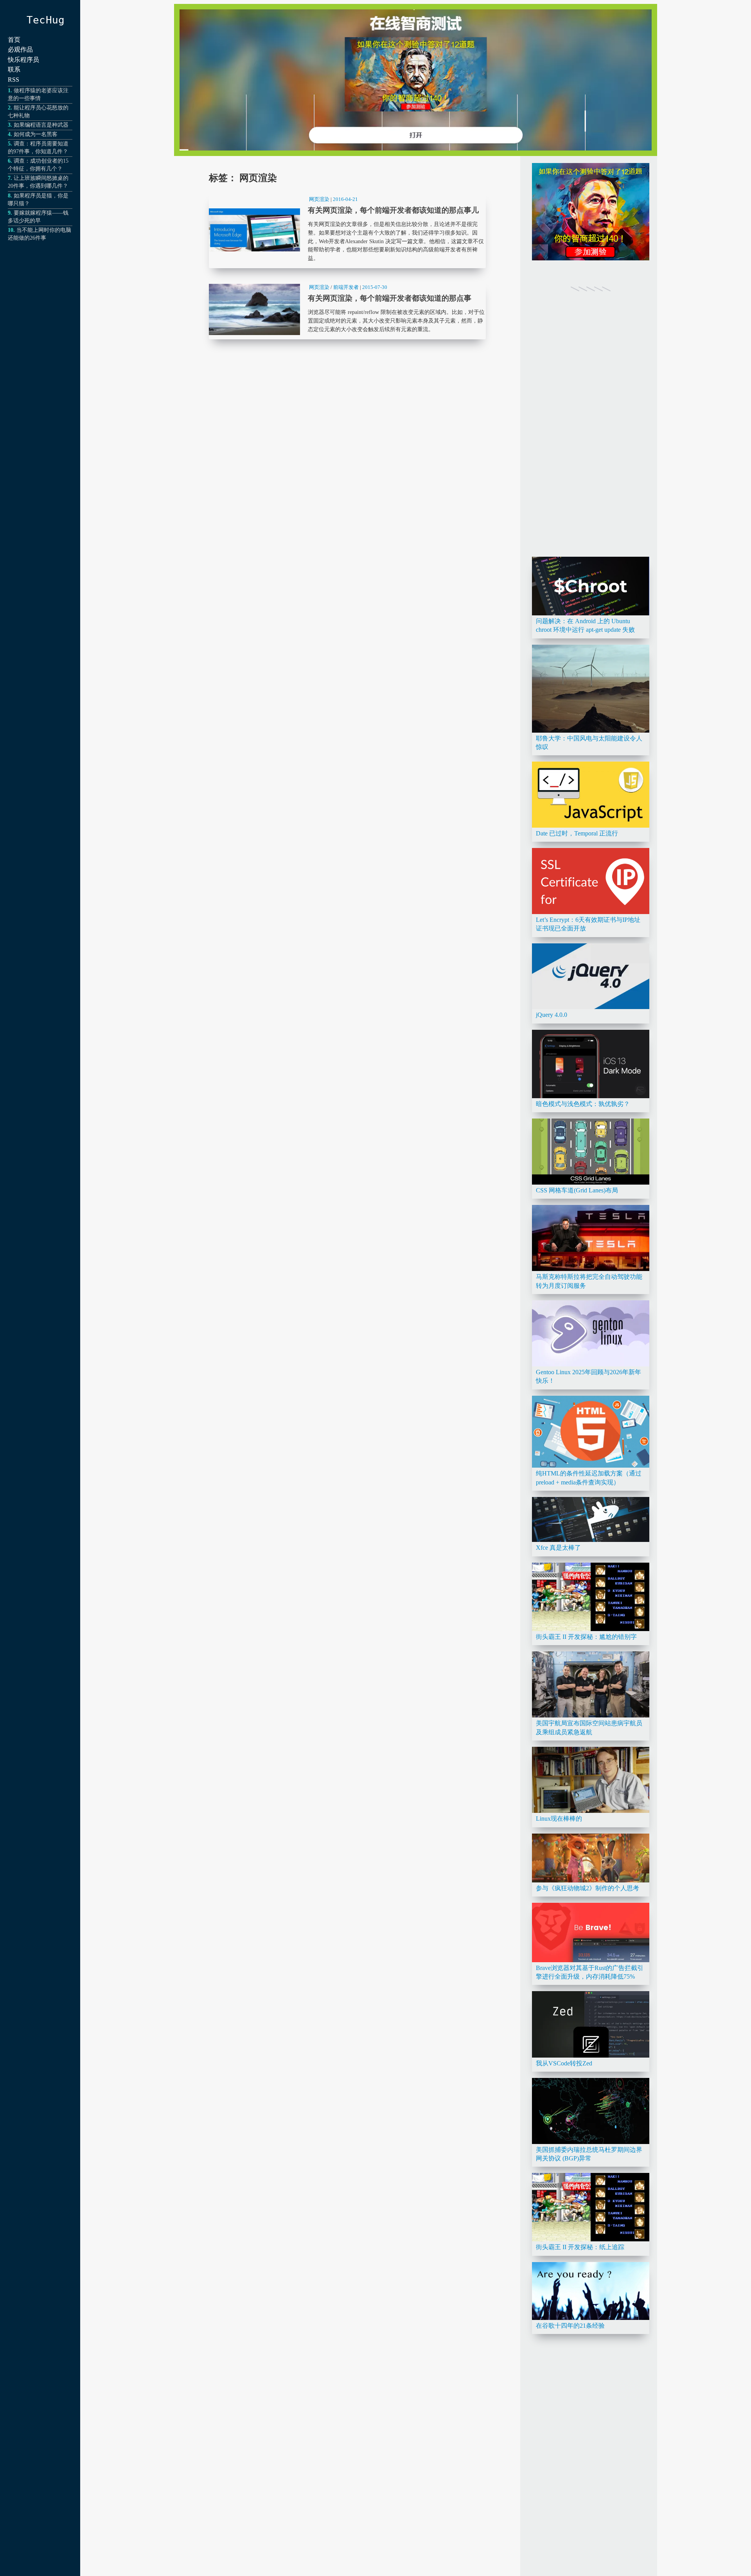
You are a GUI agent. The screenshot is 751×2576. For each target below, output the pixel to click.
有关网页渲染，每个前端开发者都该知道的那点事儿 (347, 230)
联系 (14, 69)
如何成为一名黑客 (36, 134)
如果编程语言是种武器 (41, 125)
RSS (13, 80)
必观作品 (20, 49)
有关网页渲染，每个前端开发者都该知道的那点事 (347, 310)
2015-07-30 (375, 287)
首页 (14, 40)
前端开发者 (346, 287)
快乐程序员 (23, 60)
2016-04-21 (345, 199)
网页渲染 (319, 199)
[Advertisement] (591, 433)
